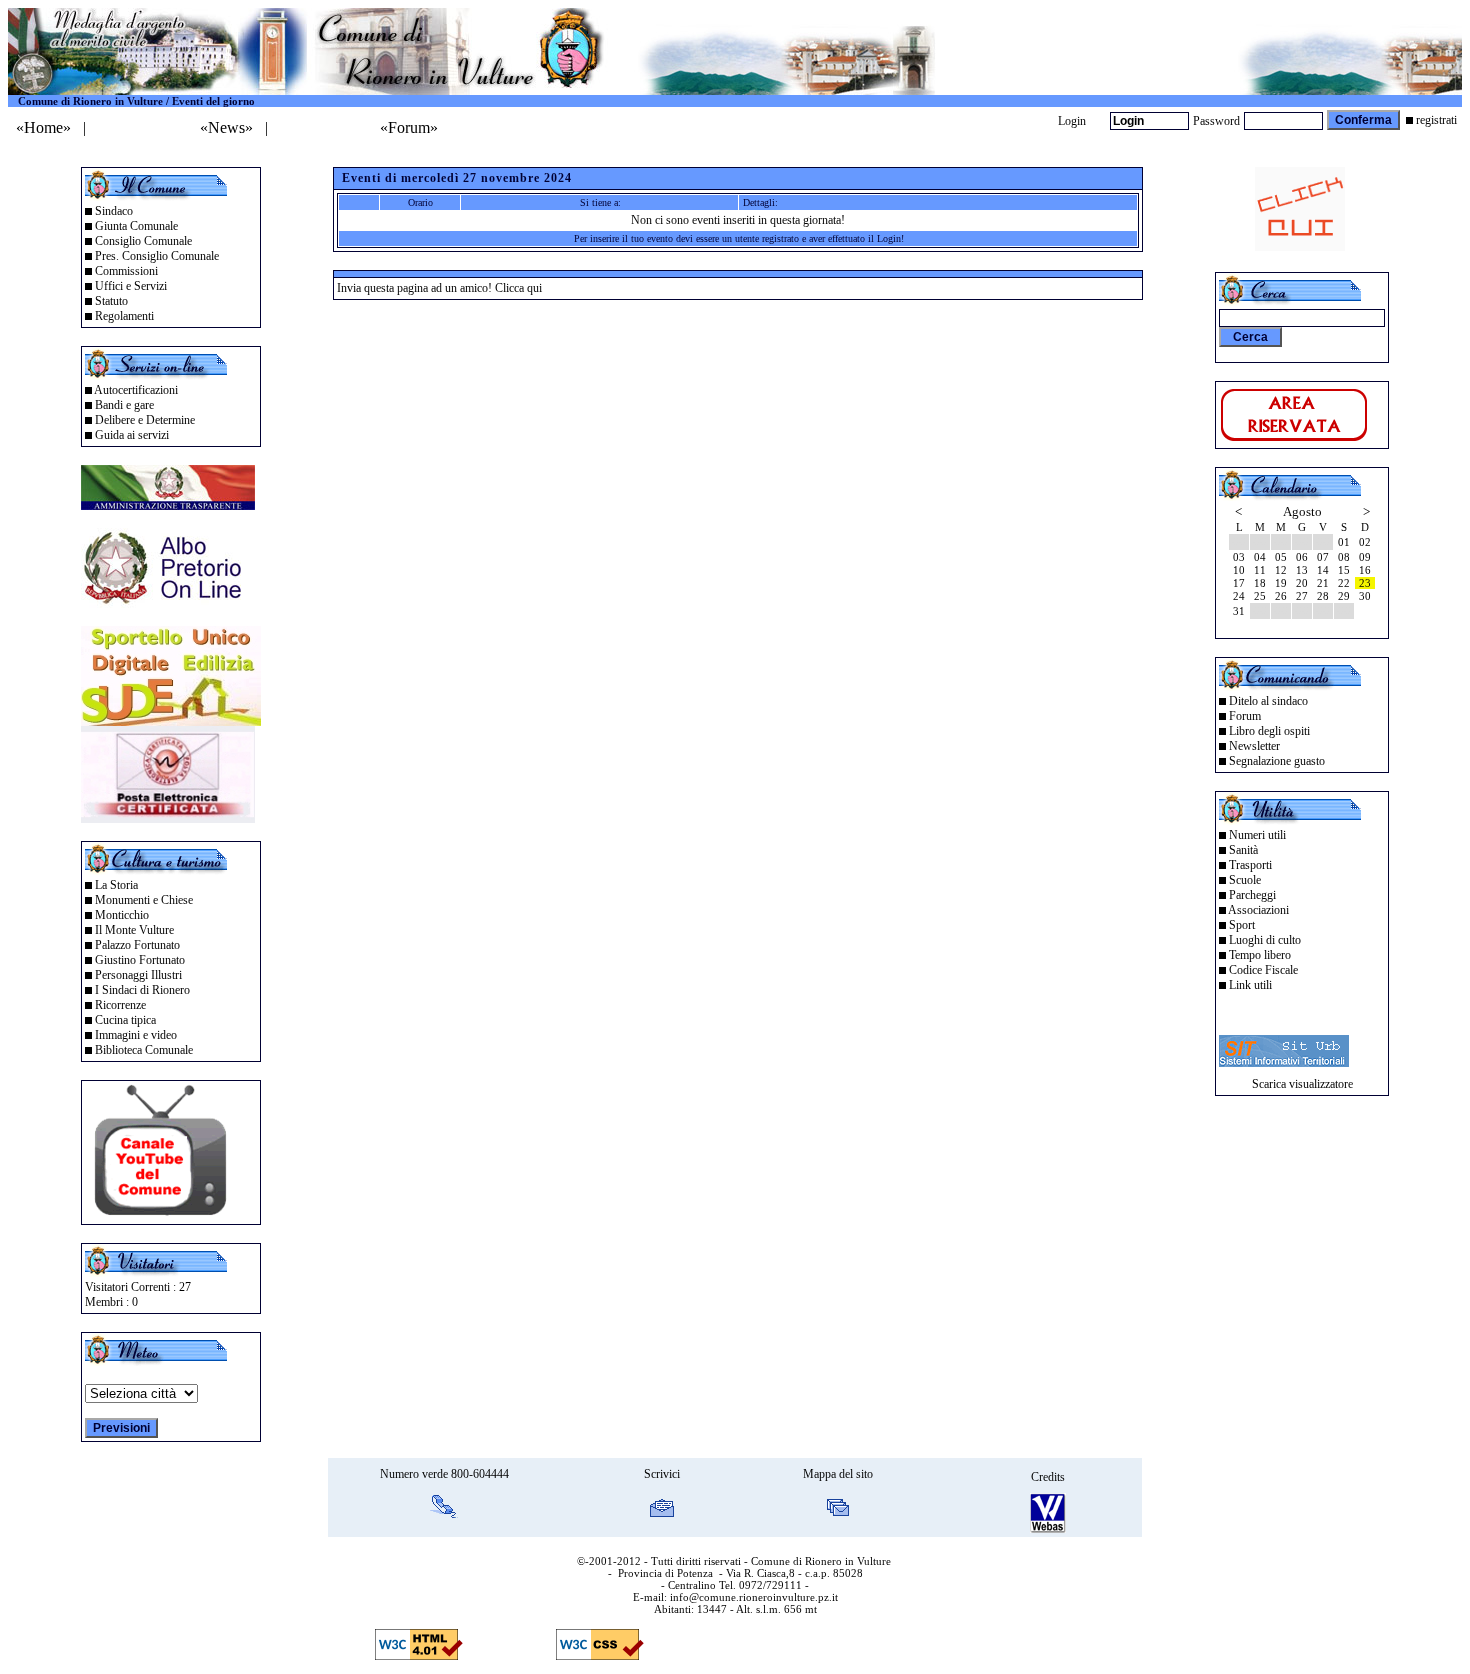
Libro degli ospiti (1269, 731)
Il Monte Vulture (134, 930)
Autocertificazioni (136, 390)
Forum (1245, 716)
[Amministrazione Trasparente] (168, 504)
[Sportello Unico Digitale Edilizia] (171, 720)
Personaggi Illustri (138, 975)
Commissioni (126, 271)
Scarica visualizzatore (1302, 1084)
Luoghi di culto (1265, 940)
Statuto (111, 301)
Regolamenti (124, 316)
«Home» (43, 127)
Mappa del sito (838, 1474)
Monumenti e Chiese (144, 900)
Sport (1242, 925)
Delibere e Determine (145, 420)
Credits (1048, 1477)
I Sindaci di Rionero (142, 990)
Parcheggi (1252, 895)
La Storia (116, 885)
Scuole (1245, 880)
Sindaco (114, 211)
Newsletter (1254, 746)
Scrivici (662, 1474)
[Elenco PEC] (168, 817)
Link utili (1250, 985)
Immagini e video (136, 1035)
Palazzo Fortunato (137, 945)
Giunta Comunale (136, 226)
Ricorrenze (120, 1005)
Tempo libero (1260, 955)
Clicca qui (518, 288)
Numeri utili (1257, 835)
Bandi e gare (124, 405)
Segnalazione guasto (1277, 761)
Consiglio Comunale (143, 241)
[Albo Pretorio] (168, 602)
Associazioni (1258, 910)
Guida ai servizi (132, 435)
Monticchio (122, 915)
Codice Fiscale (1263, 970)
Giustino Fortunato (140, 960)
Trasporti (1250, 865)
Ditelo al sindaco (1268, 701)
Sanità (1243, 850)
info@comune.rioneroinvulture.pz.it (754, 1597)
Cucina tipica (125, 1020)
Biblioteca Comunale (144, 1050)
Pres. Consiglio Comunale (157, 256)
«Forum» (409, 127)
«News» (226, 127)
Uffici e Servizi (131, 286)
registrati (1436, 120)
